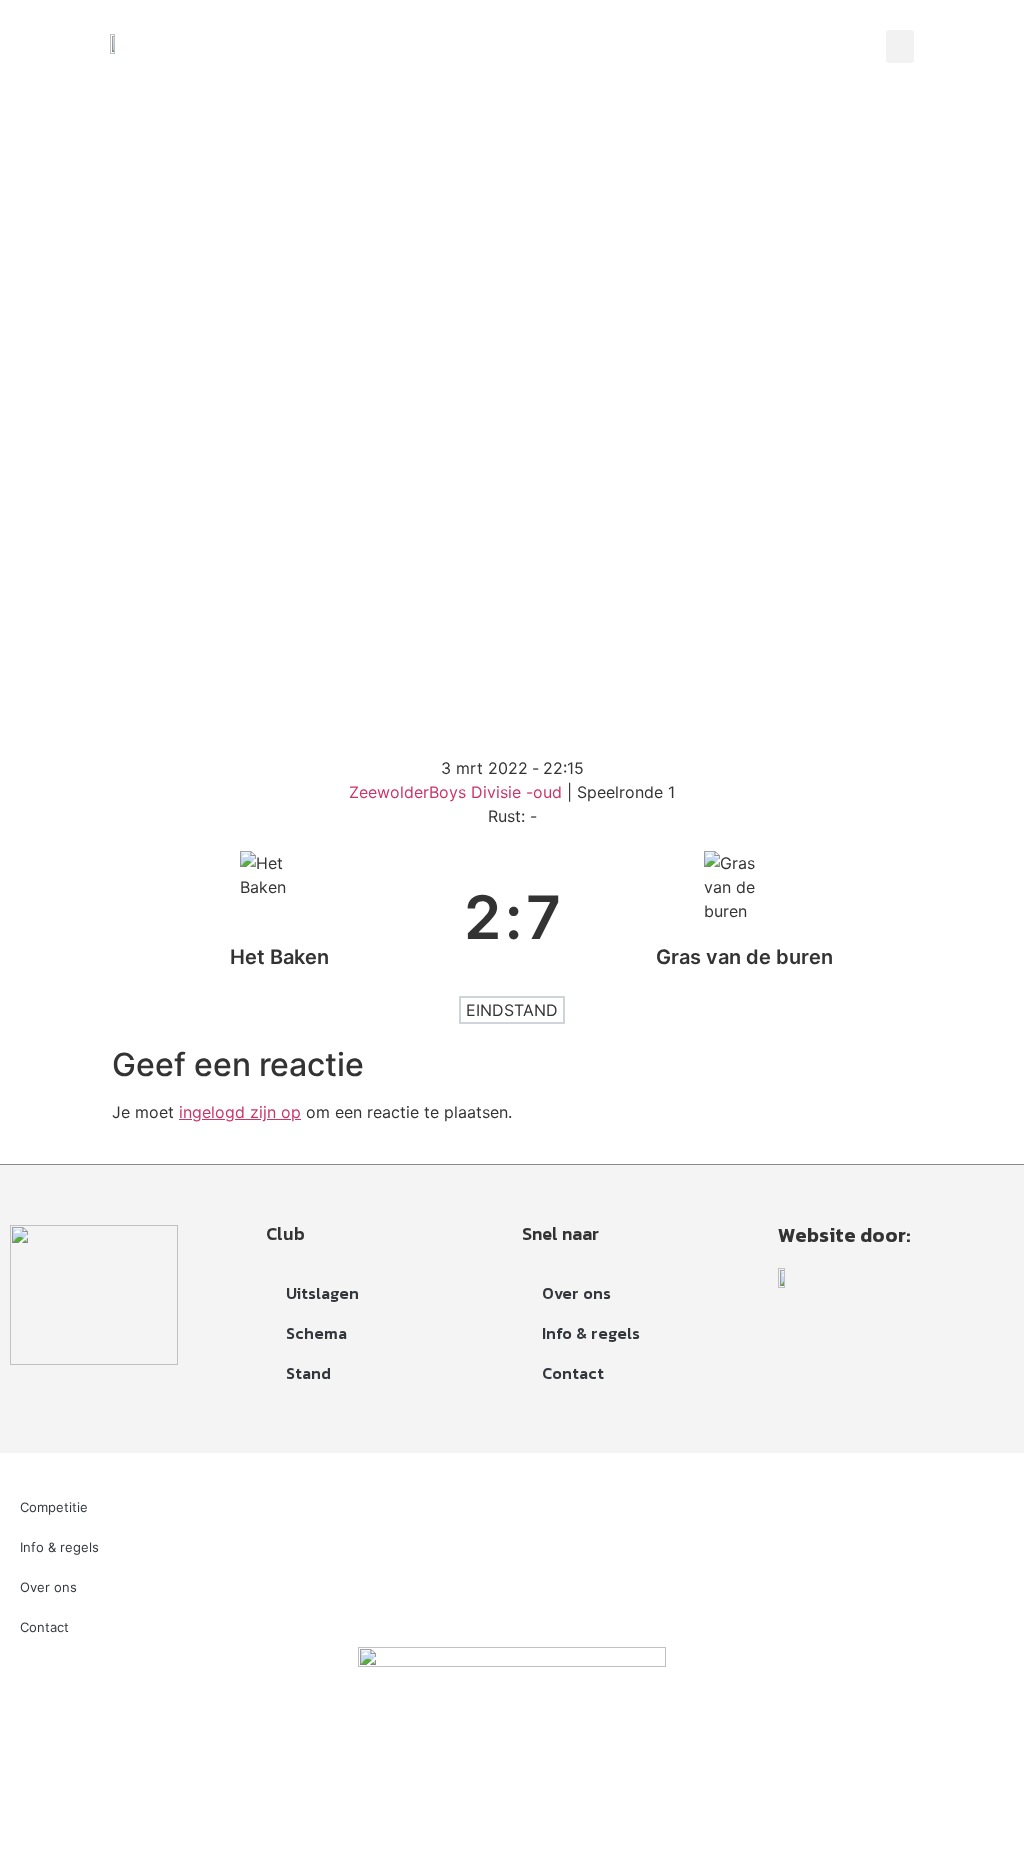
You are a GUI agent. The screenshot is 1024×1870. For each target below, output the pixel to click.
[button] (900, 46)
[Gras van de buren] (745, 917)
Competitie (54, 1507)
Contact (573, 1373)
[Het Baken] (280, 917)
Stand (308, 1373)
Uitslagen (322, 1293)
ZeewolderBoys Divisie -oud (458, 792)
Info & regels (591, 1333)
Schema (316, 1333)
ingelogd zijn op (240, 1112)
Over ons (576, 1293)
